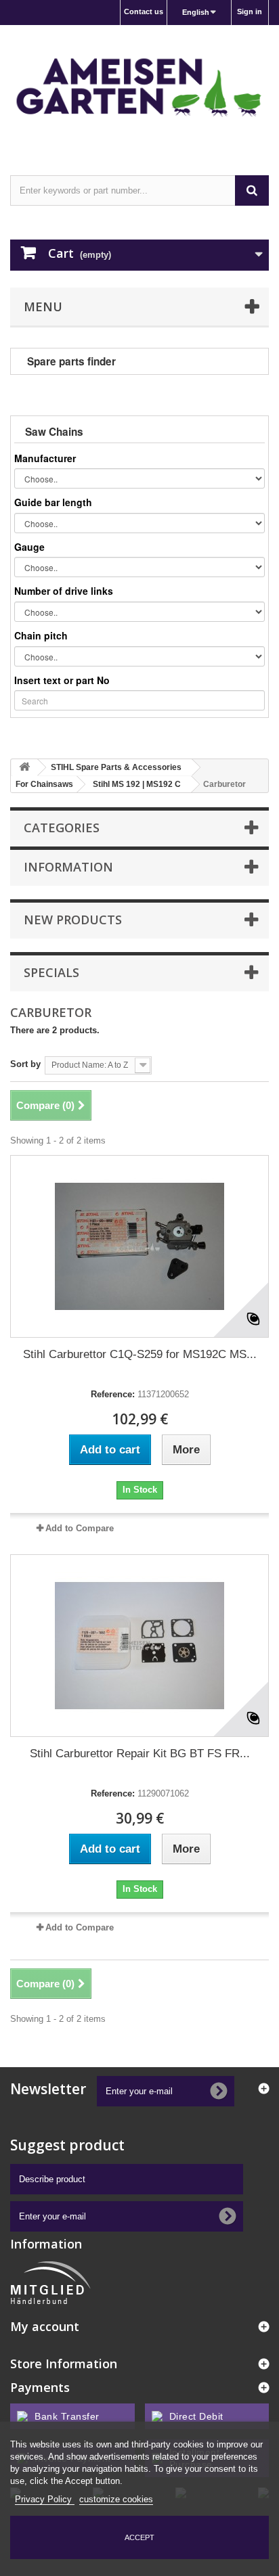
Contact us (144, 12)
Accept (139, 2537)
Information (68, 867)
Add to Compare (80, 1528)
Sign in (250, 12)
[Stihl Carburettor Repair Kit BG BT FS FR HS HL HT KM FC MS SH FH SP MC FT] (139, 1646)
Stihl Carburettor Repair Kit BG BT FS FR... (140, 1754)
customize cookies (116, 2499)
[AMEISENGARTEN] (139, 88)
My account (45, 2326)
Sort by (25, 1064)
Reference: (113, 1394)
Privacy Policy (45, 2499)
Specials (51, 972)
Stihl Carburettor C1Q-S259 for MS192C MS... (140, 1354)
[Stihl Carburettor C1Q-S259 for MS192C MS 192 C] (139, 1246)
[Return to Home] (24, 768)
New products (73, 920)
